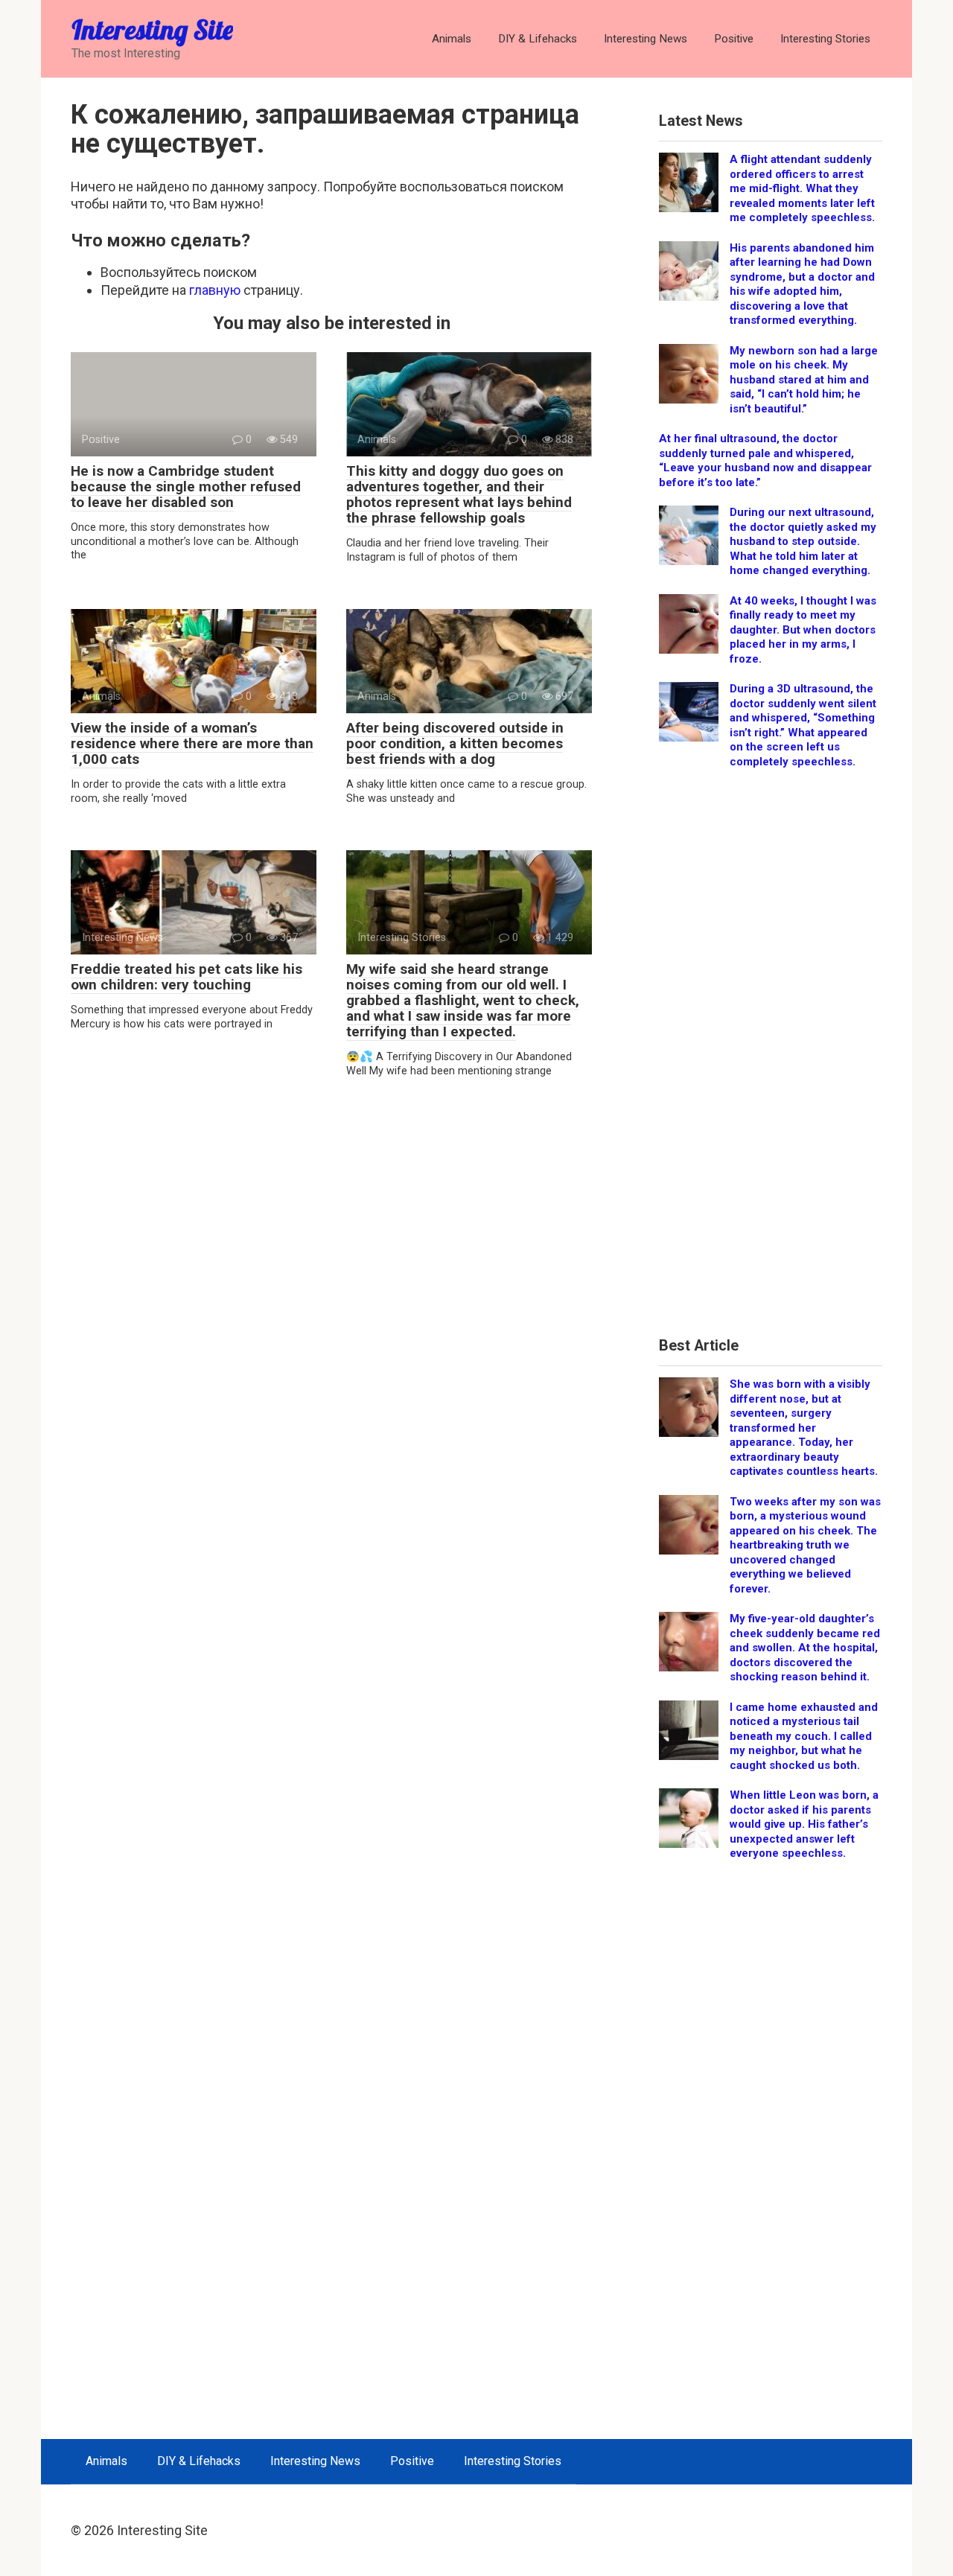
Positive (734, 39)
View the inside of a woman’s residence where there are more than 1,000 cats (192, 743)
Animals (452, 39)
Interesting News (646, 39)
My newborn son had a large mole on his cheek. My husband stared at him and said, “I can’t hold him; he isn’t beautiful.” (804, 380)
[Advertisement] (771, 1058)
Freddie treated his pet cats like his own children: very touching (187, 977)
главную (215, 290)
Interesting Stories (825, 39)
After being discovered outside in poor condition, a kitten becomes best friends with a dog (455, 743)
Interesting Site (152, 29)
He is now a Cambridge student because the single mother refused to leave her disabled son (186, 487)
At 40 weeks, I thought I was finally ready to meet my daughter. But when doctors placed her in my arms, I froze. (803, 630)
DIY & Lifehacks (538, 39)
